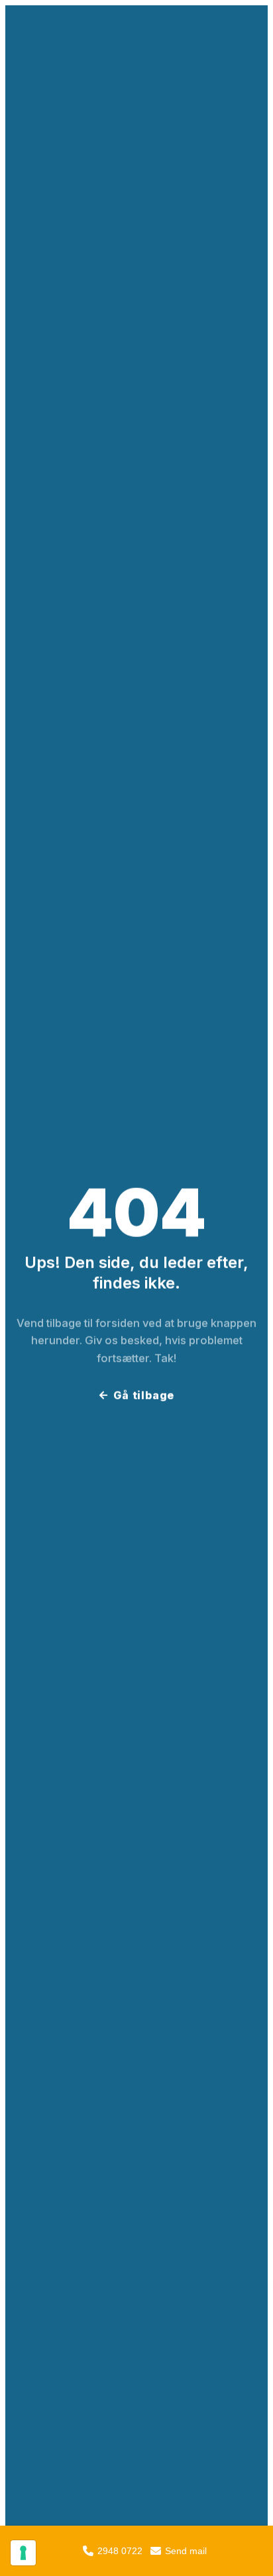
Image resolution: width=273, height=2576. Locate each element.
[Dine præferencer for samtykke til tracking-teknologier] (23, 2553)
